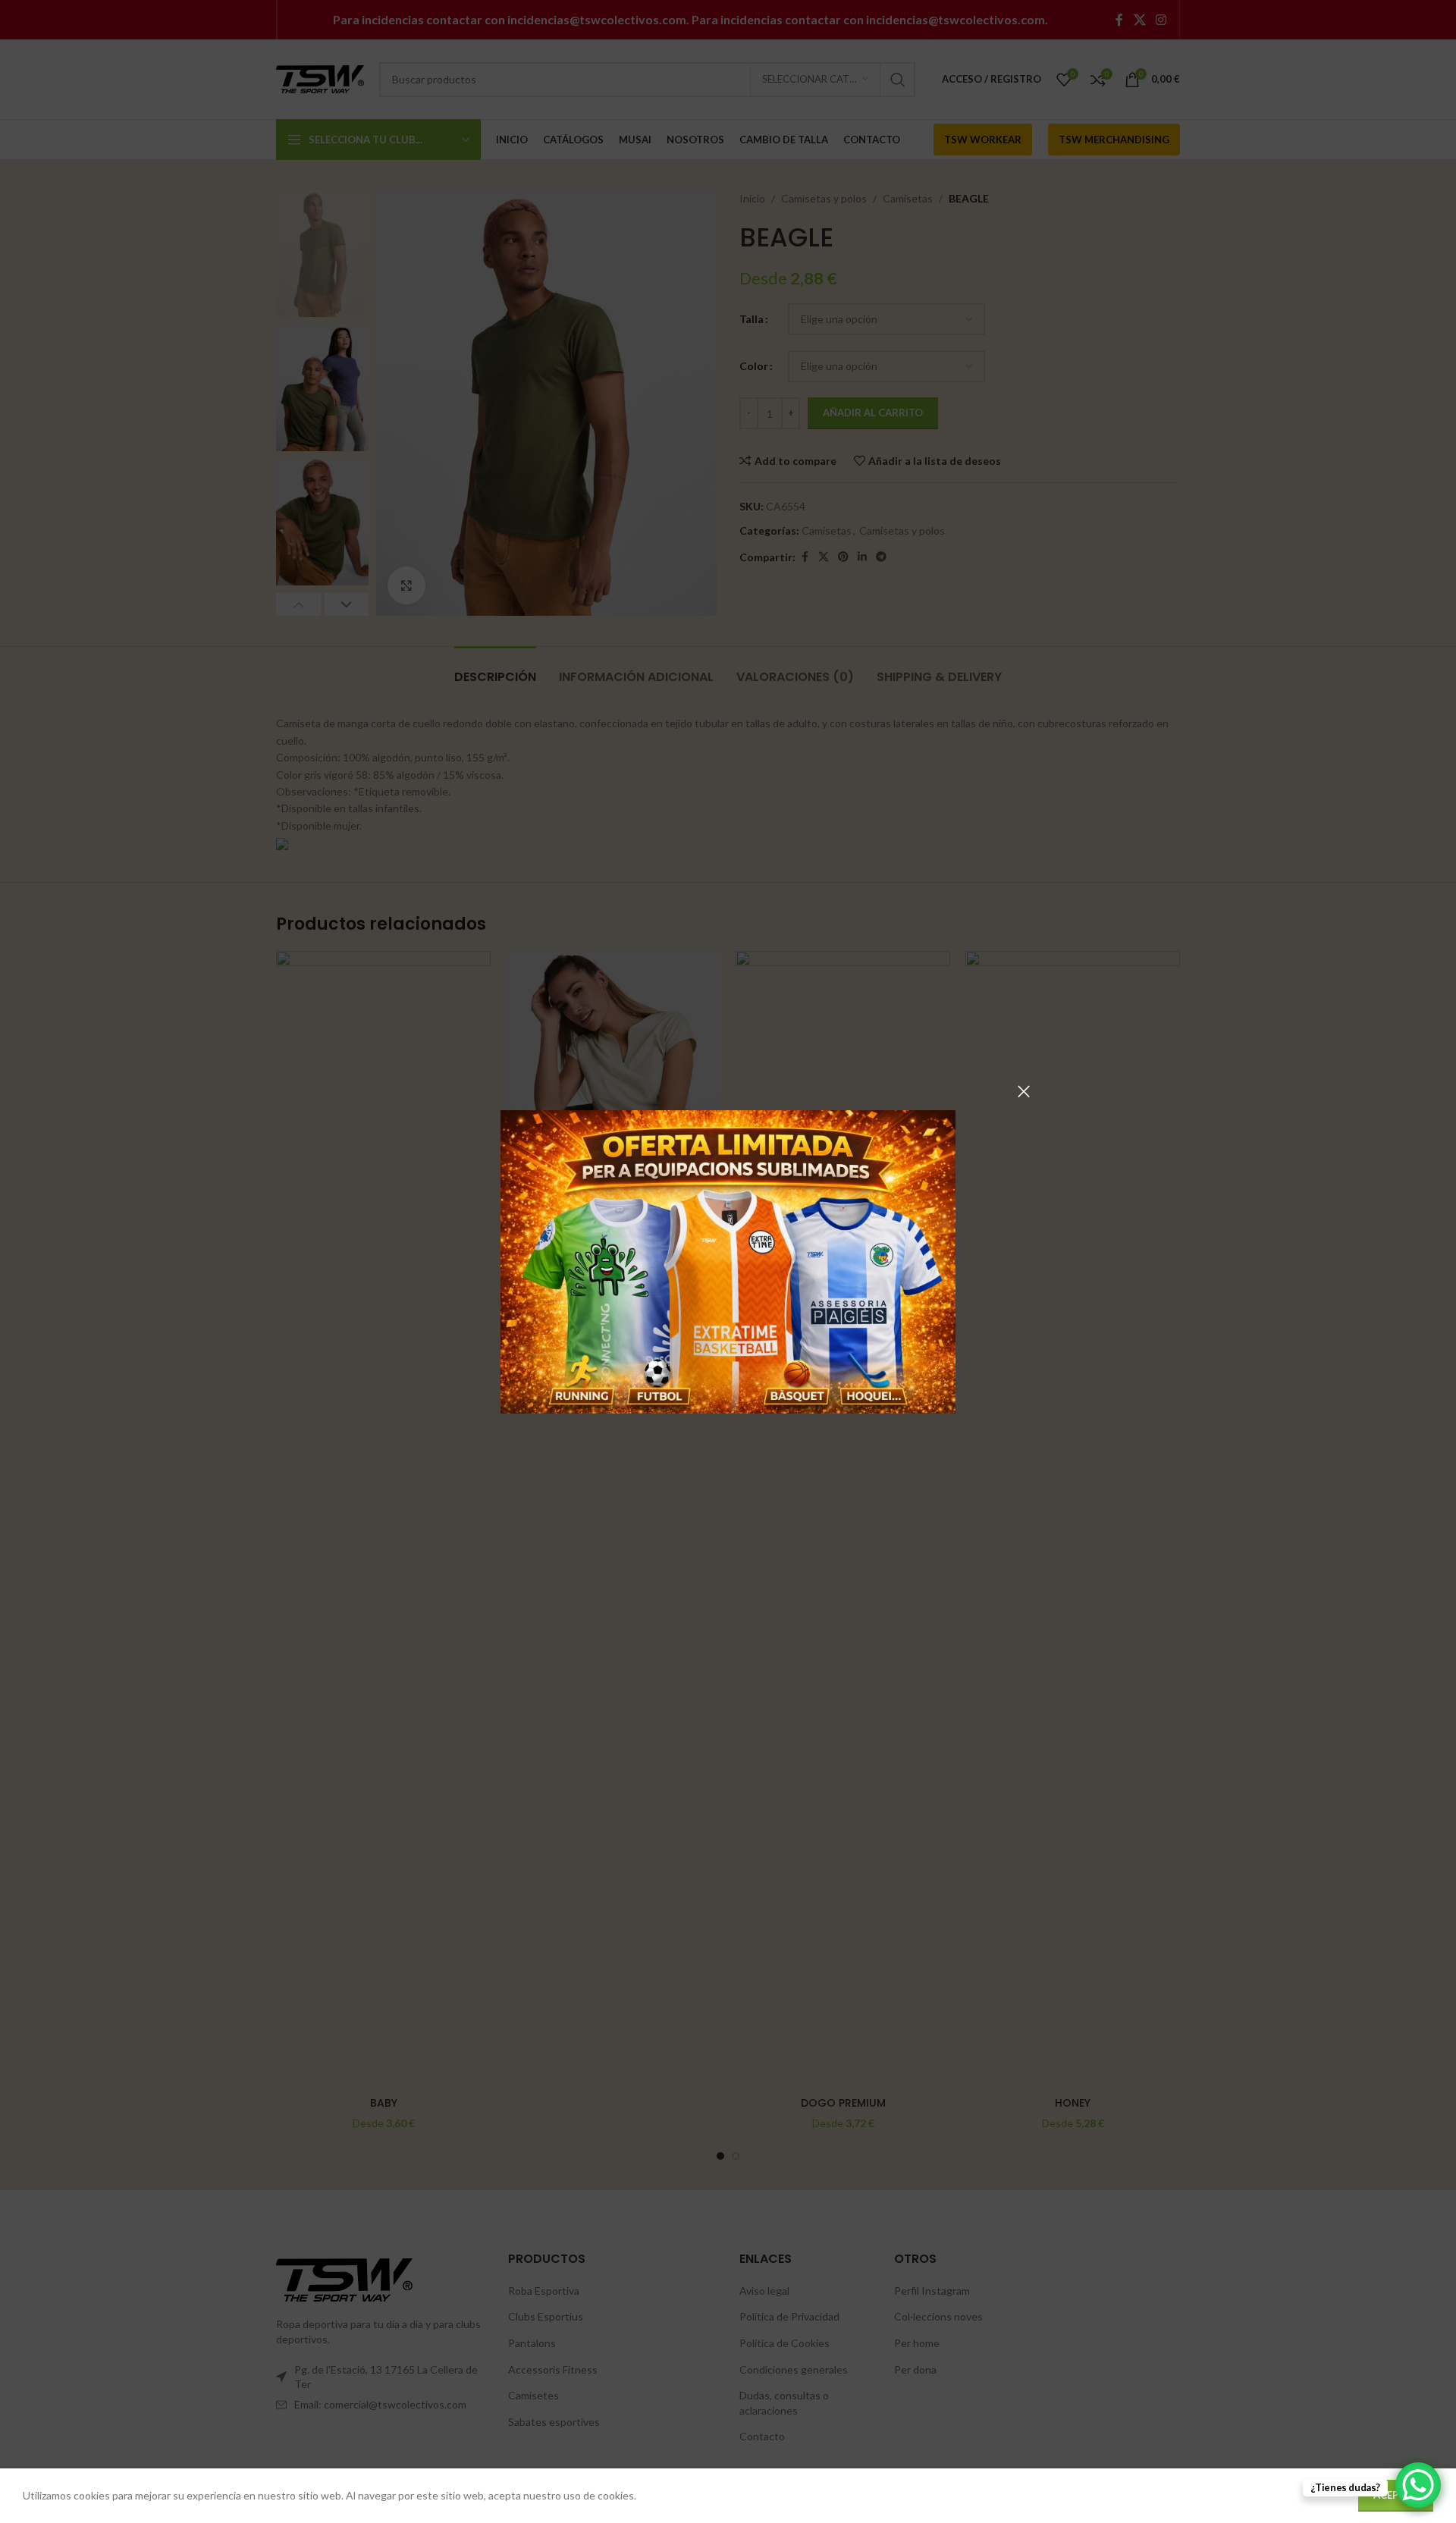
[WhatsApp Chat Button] (1418, 2485)
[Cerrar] (1024, 1091)
